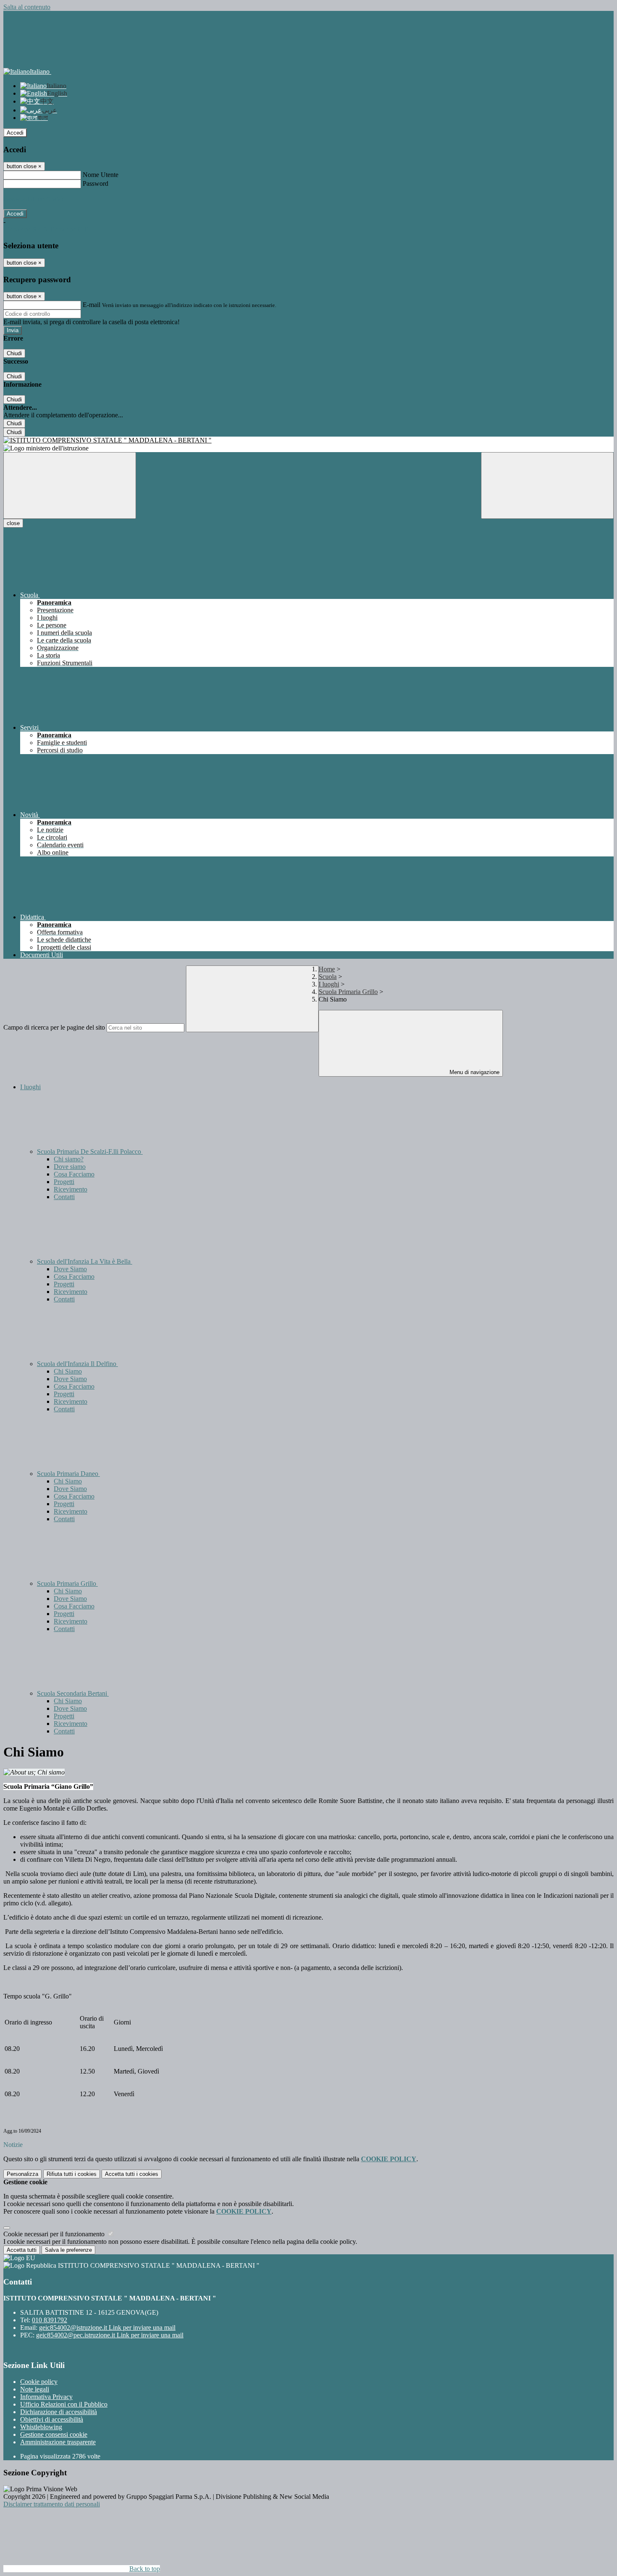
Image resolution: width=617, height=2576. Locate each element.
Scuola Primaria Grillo (348, 992)
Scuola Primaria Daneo (68, 1474)
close (13, 523)
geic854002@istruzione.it (107, 2328)
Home (327, 969)
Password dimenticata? (34, 199)
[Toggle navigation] (70, 485)
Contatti (64, 1197)
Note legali (35, 2389)
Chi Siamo (68, 1371)
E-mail (92, 305)
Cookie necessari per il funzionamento (55, 2234)
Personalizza (22, 2174)
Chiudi (14, 353)
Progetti (64, 1182)
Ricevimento (71, 1189)
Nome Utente (101, 175)
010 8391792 (50, 2320)
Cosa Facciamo (74, 1174)
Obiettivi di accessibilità (52, 2419)
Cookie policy (39, 2382)
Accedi (15, 133)
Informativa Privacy (46, 2397)
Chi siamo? (69, 1159)
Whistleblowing (41, 2427)
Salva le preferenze (68, 2250)
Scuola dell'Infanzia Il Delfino (77, 1364)
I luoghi (329, 984)
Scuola (328, 977)
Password (95, 183)
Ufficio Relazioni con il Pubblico (64, 2404)
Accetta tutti (132, 2174)
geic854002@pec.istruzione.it (110, 2335)
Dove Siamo (70, 1269)
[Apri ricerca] (547, 485)
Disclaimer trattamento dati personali (52, 2504)
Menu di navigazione (474, 1072)
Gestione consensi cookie (54, 2434)
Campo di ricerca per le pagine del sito (54, 1027)
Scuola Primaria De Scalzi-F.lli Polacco (90, 1151)
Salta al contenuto (27, 7)
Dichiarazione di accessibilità (59, 2412)
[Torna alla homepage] (308, 440)
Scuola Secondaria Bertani (73, 1693)
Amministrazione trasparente (58, 2442)
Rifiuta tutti (72, 2174)
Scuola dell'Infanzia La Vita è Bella (85, 1261)
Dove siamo (70, 1167)
